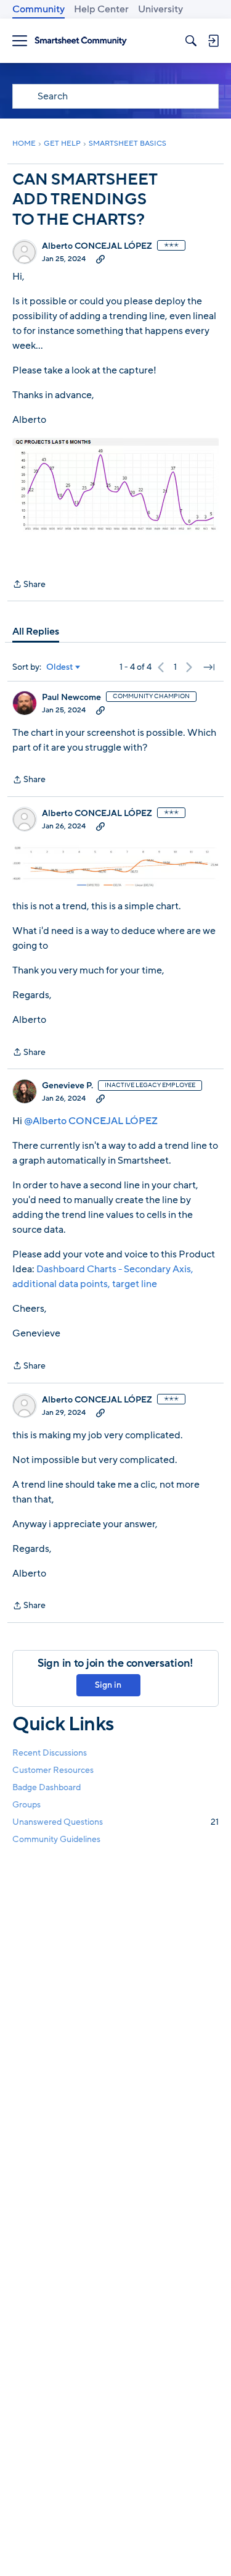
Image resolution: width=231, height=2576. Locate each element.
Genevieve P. (67, 1086)
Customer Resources (53, 1770)
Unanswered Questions (115, 1822)
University (160, 9)
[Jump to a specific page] (209, 667)
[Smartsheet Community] (81, 41)
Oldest (60, 667)
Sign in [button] (108, 1685)
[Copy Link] (100, 259)
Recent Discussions (50, 1753)
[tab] (36, 631)
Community (38, 9)
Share (29, 585)
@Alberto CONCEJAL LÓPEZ (91, 1121)
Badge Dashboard (47, 1787)
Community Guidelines (56, 1839)
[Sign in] (213, 41)
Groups (26, 1805)
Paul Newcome (71, 698)
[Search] (191, 41)
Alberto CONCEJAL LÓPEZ (97, 246)
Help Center (101, 9)
